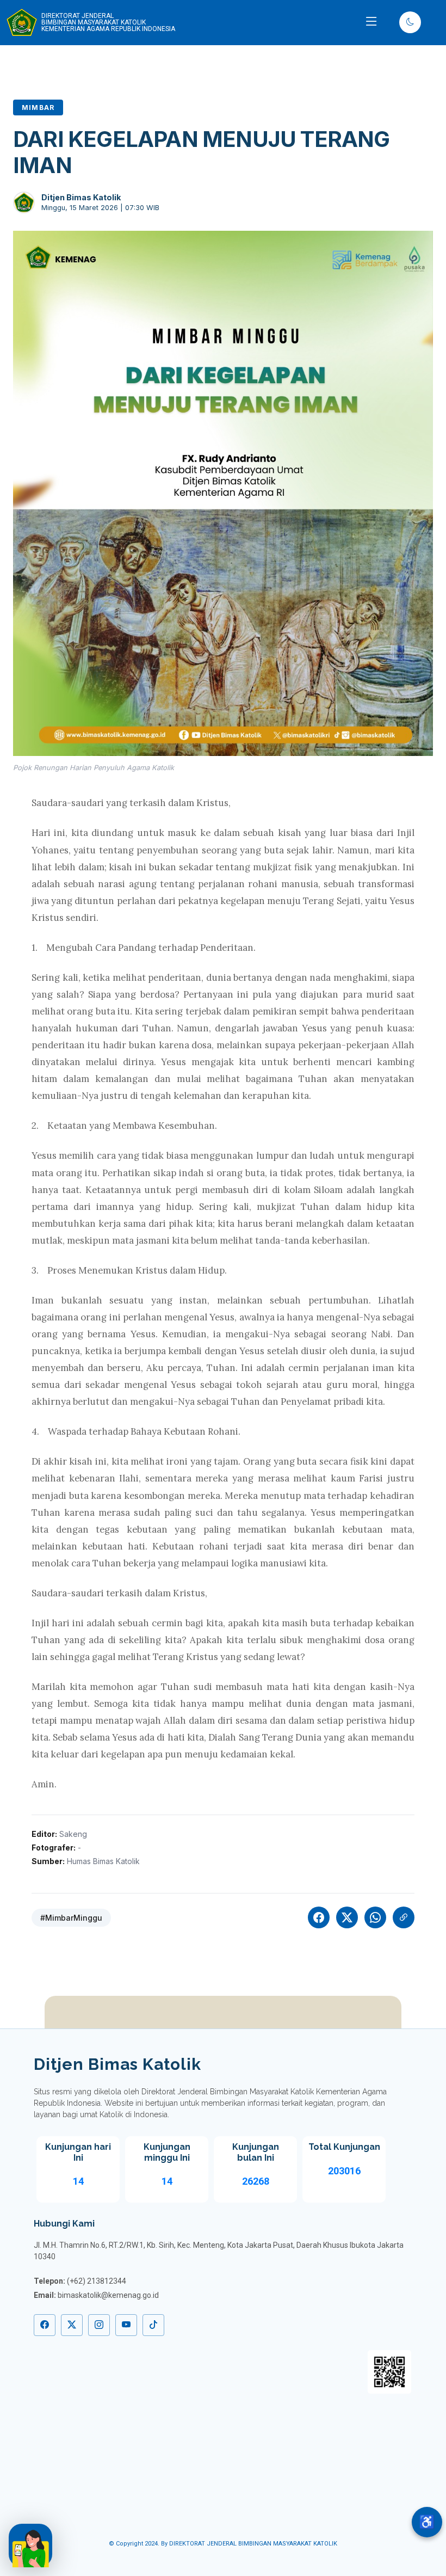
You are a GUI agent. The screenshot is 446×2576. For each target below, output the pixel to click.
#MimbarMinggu (71, 1918)
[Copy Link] (404, 1917)
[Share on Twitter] (347, 1917)
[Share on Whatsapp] (375, 1917)
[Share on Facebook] (319, 1917)
